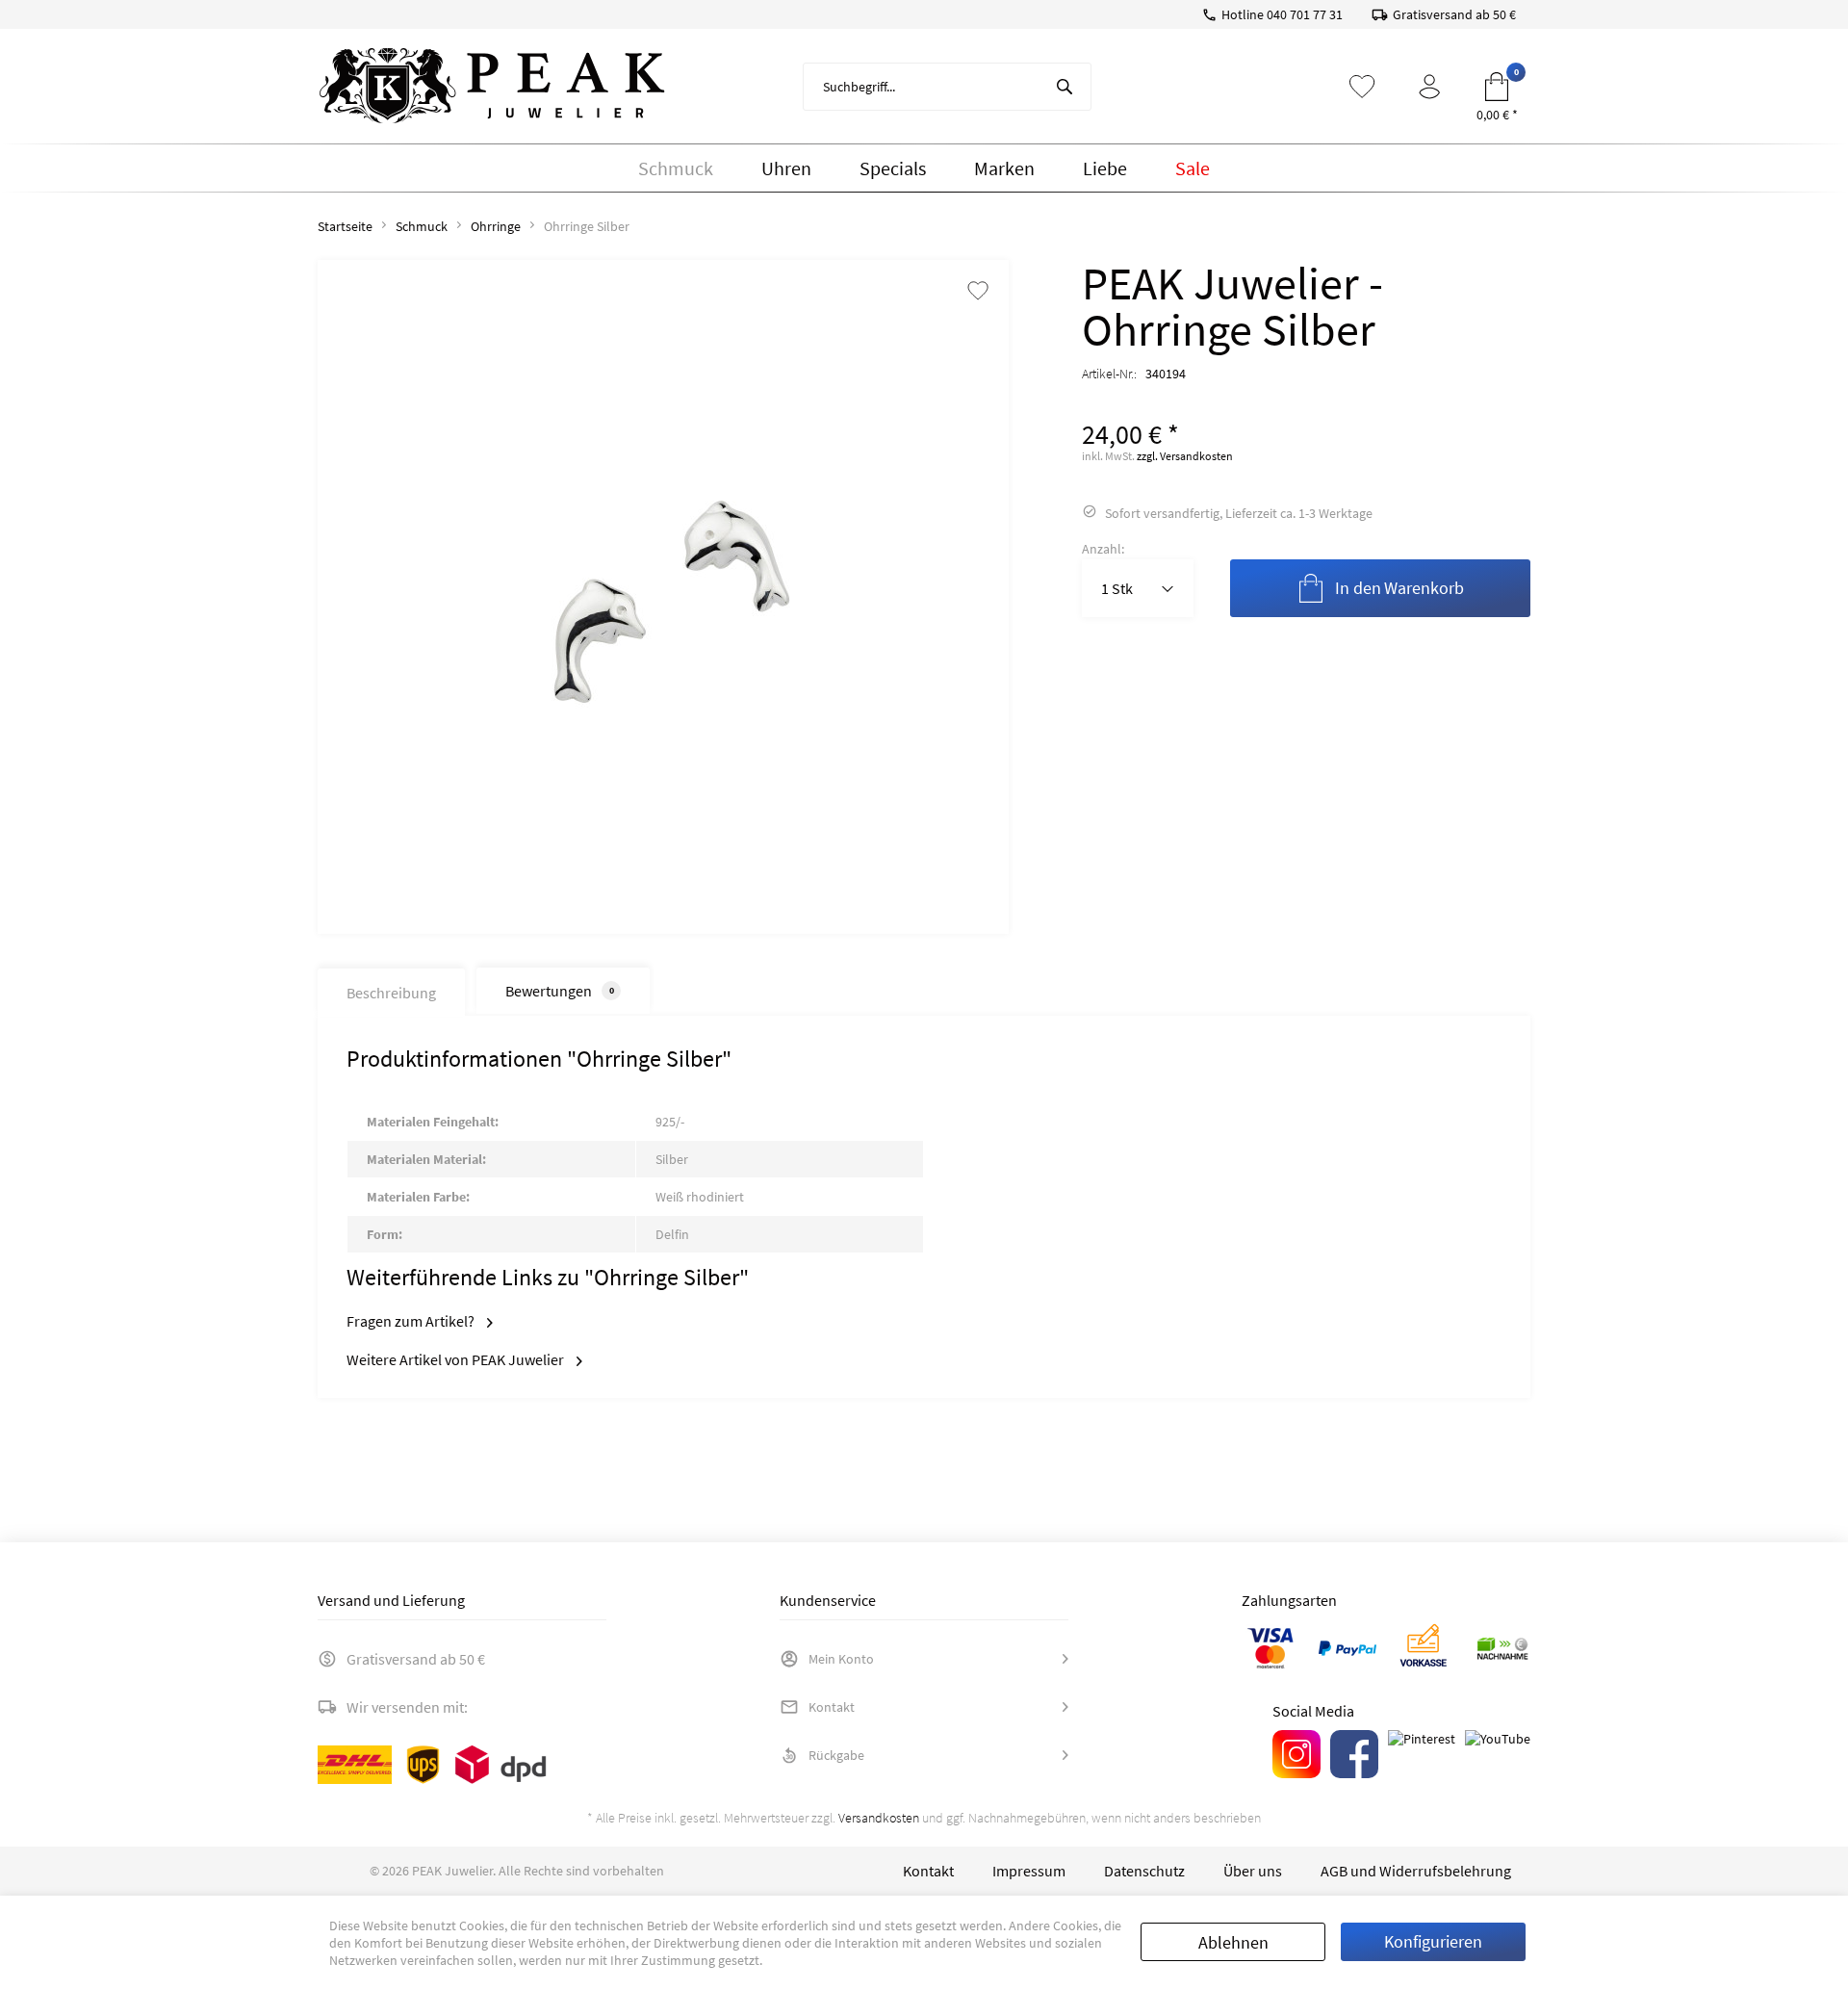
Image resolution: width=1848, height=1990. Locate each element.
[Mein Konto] (1429, 87)
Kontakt (832, 1707)
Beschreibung (391, 993)
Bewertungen (560, 991)
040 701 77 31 (1305, 14)
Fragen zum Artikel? (412, 1321)
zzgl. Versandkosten (1185, 456)
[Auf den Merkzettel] (978, 292)
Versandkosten (879, 1818)
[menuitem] (947, 87)
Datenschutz (1144, 1871)
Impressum (1029, 1871)
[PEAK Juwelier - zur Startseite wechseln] (492, 87)
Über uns (1253, 1871)
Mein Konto (841, 1659)
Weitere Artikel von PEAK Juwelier (457, 1359)
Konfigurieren (1433, 1941)
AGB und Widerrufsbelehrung (1416, 1871)
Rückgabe (836, 1755)
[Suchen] (1065, 87)
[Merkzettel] (1362, 87)
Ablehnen (1233, 1942)
